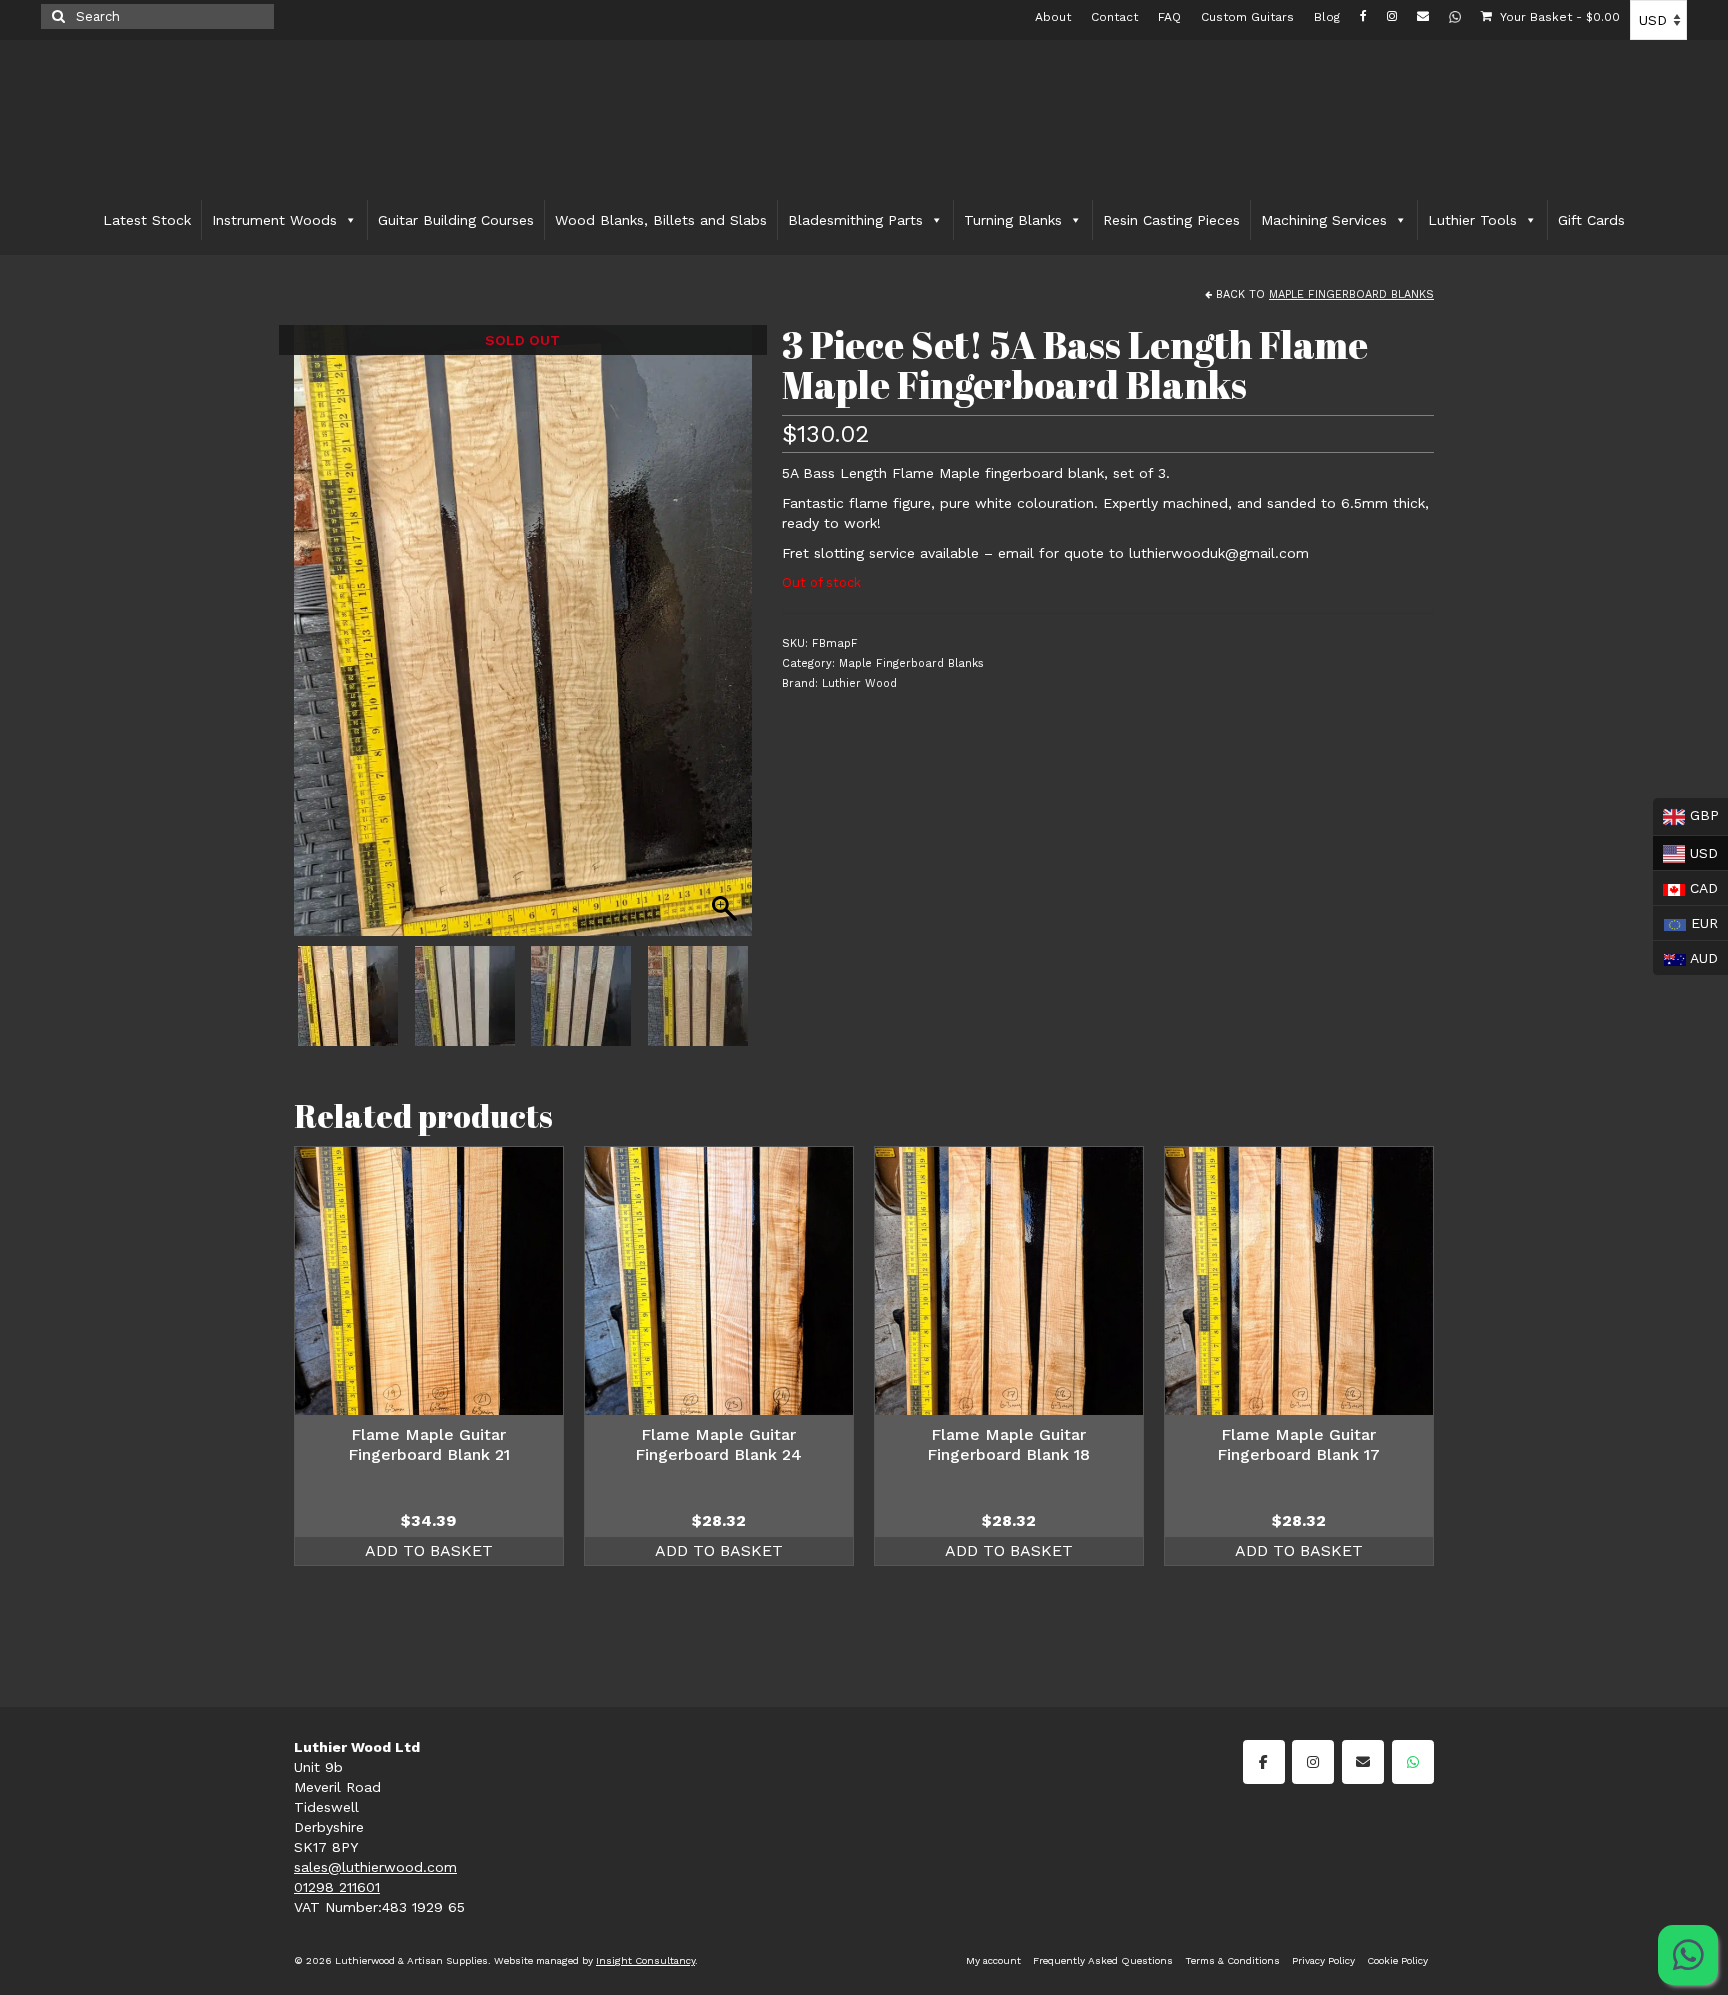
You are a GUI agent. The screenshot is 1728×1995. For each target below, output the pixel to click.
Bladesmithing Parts (855, 220)
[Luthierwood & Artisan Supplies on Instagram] (1313, 1762)
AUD (1685, 956)
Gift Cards (1591, 220)
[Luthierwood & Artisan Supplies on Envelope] (1363, 1762)
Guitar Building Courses (456, 220)
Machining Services (1324, 220)
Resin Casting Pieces (1171, 220)
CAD (1685, 886)
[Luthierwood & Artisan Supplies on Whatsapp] (1413, 1762)
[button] (727, 641)
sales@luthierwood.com (375, 1867)
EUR (1685, 921)
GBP (1686, 815)
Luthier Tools (1472, 220)
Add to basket (429, 1550)
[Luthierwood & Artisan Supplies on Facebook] (1264, 1762)
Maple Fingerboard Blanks (1351, 294)
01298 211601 (337, 1887)
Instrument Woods (274, 220)
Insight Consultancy (645, 1960)
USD (1685, 850)
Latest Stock (147, 220)
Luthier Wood (859, 683)
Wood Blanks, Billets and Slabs (661, 220)
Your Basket (1558, 17)
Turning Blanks (1013, 220)
